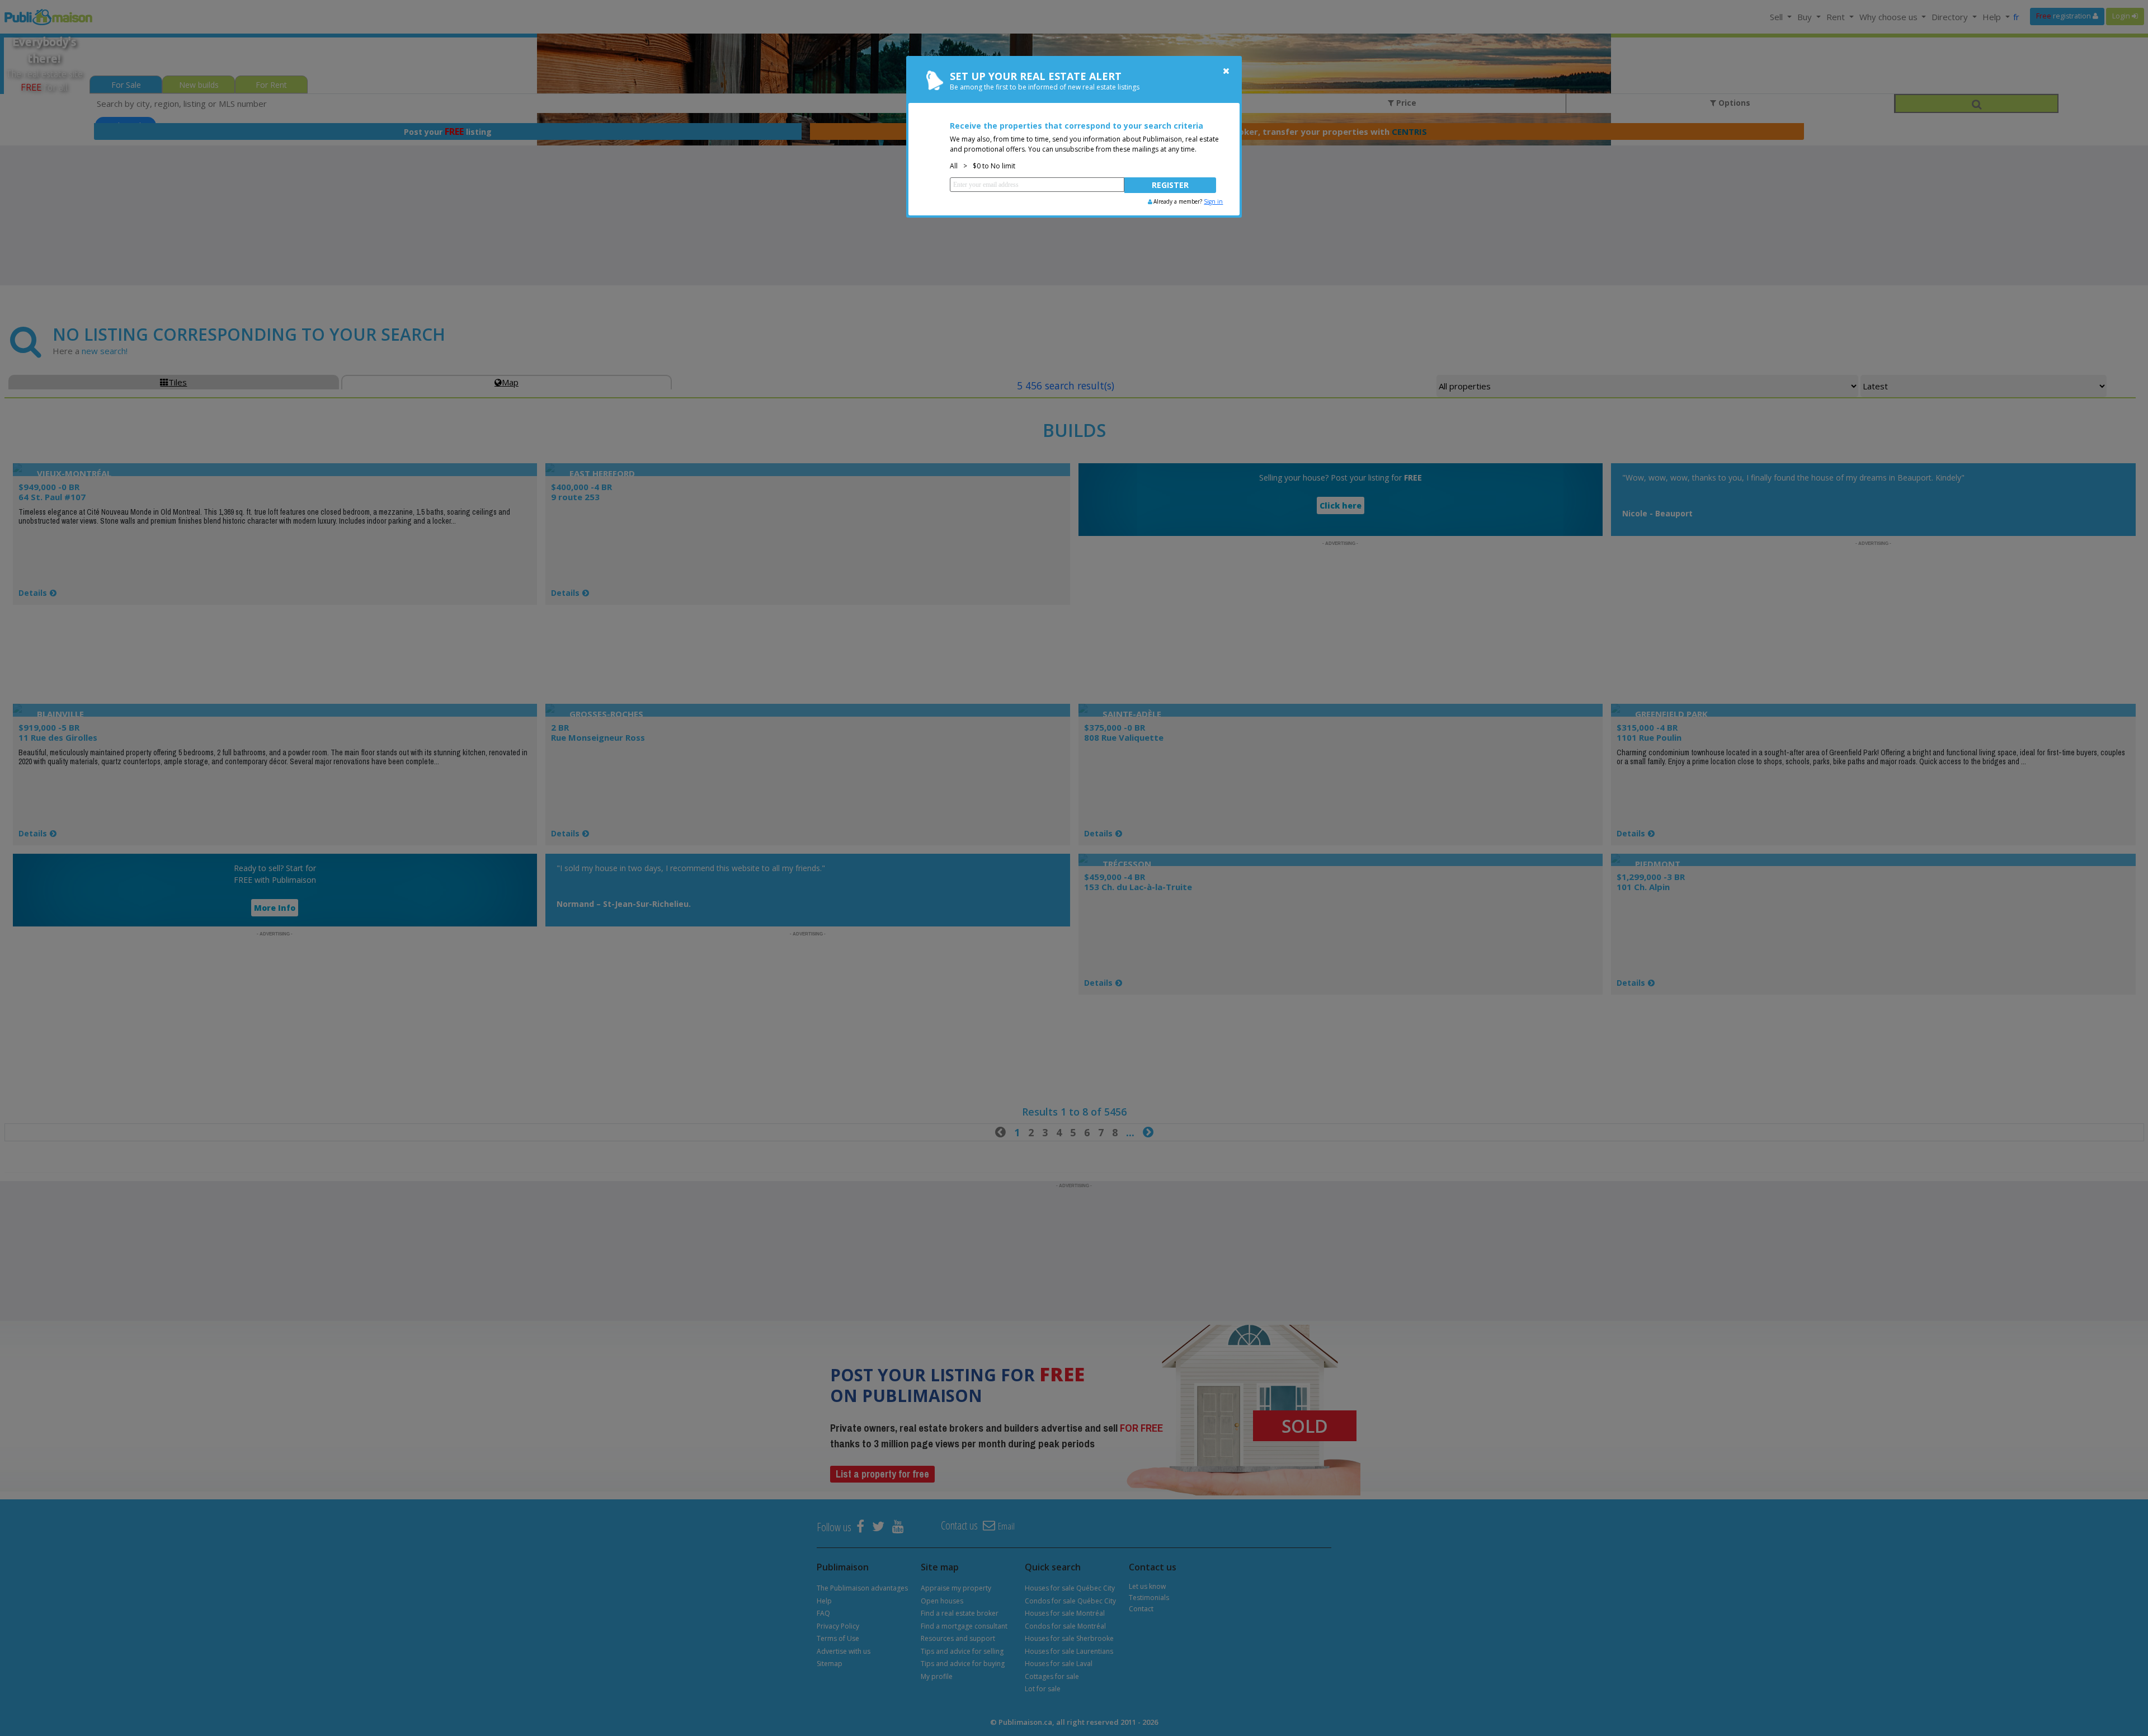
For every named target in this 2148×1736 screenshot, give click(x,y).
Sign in (1213, 201)
